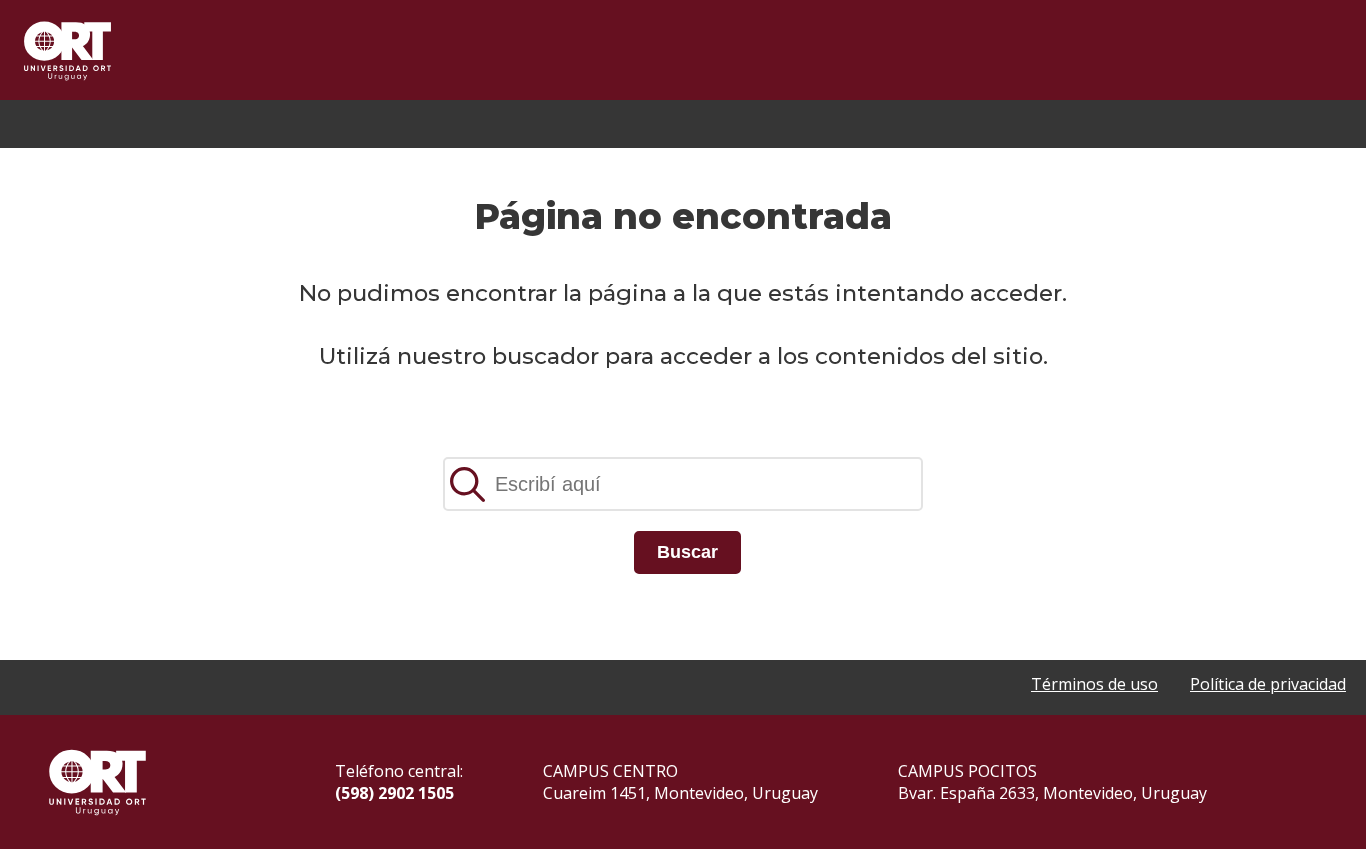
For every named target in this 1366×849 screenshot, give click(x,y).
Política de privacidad (1268, 684)
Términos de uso (1094, 684)
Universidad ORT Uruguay (67, 50)
